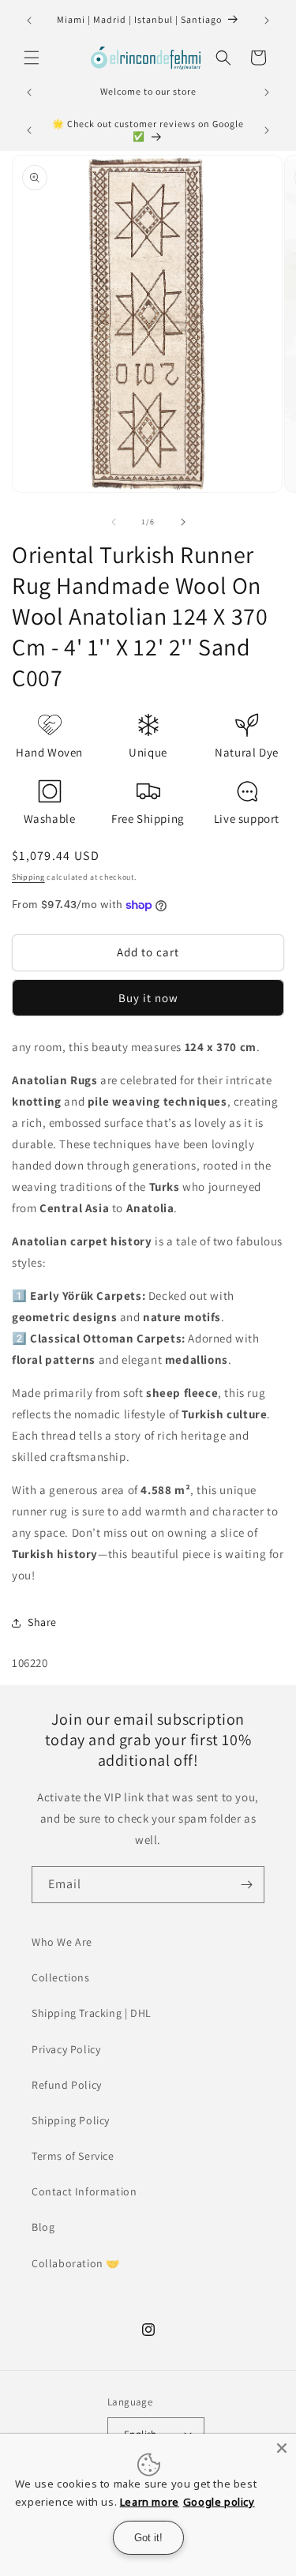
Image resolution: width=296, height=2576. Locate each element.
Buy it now (148, 998)
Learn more (150, 2502)
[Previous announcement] (29, 21)
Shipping (28, 877)
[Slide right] (183, 522)
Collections (61, 1977)
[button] (32, 58)
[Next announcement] (267, 21)
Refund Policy (67, 2085)
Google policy (219, 2502)
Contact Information (84, 2191)
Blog (43, 2227)
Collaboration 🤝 (76, 2263)
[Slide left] (114, 522)
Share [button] (42, 1622)
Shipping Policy (71, 2120)
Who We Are (62, 1942)
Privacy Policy (66, 2049)
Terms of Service (73, 2156)
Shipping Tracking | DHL (92, 2013)
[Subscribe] (246, 1885)
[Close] (282, 2448)
